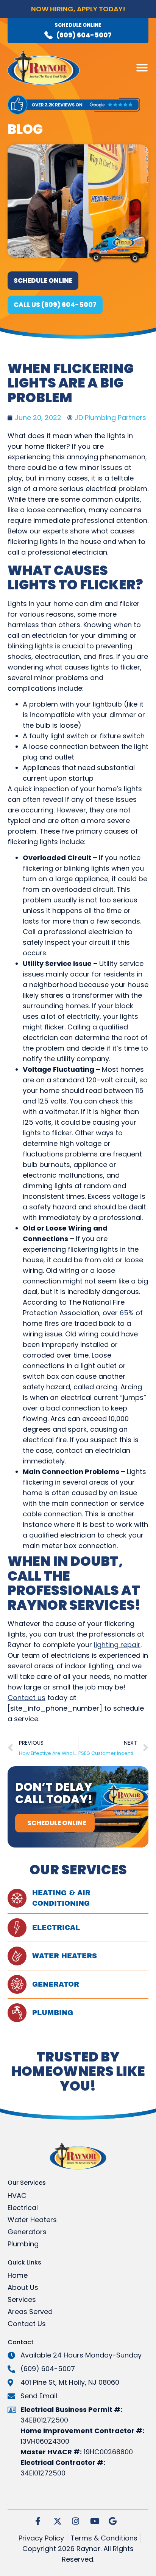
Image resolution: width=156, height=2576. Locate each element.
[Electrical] (17, 1928)
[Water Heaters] (17, 1956)
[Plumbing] (17, 2013)
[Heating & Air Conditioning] (17, 1898)
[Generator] (17, 1984)
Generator (56, 1984)
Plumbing (53, 2013)
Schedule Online (78, 25)
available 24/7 (78, 17)
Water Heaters (65, 1956)
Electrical (56, 1928)
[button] (142, 68)
